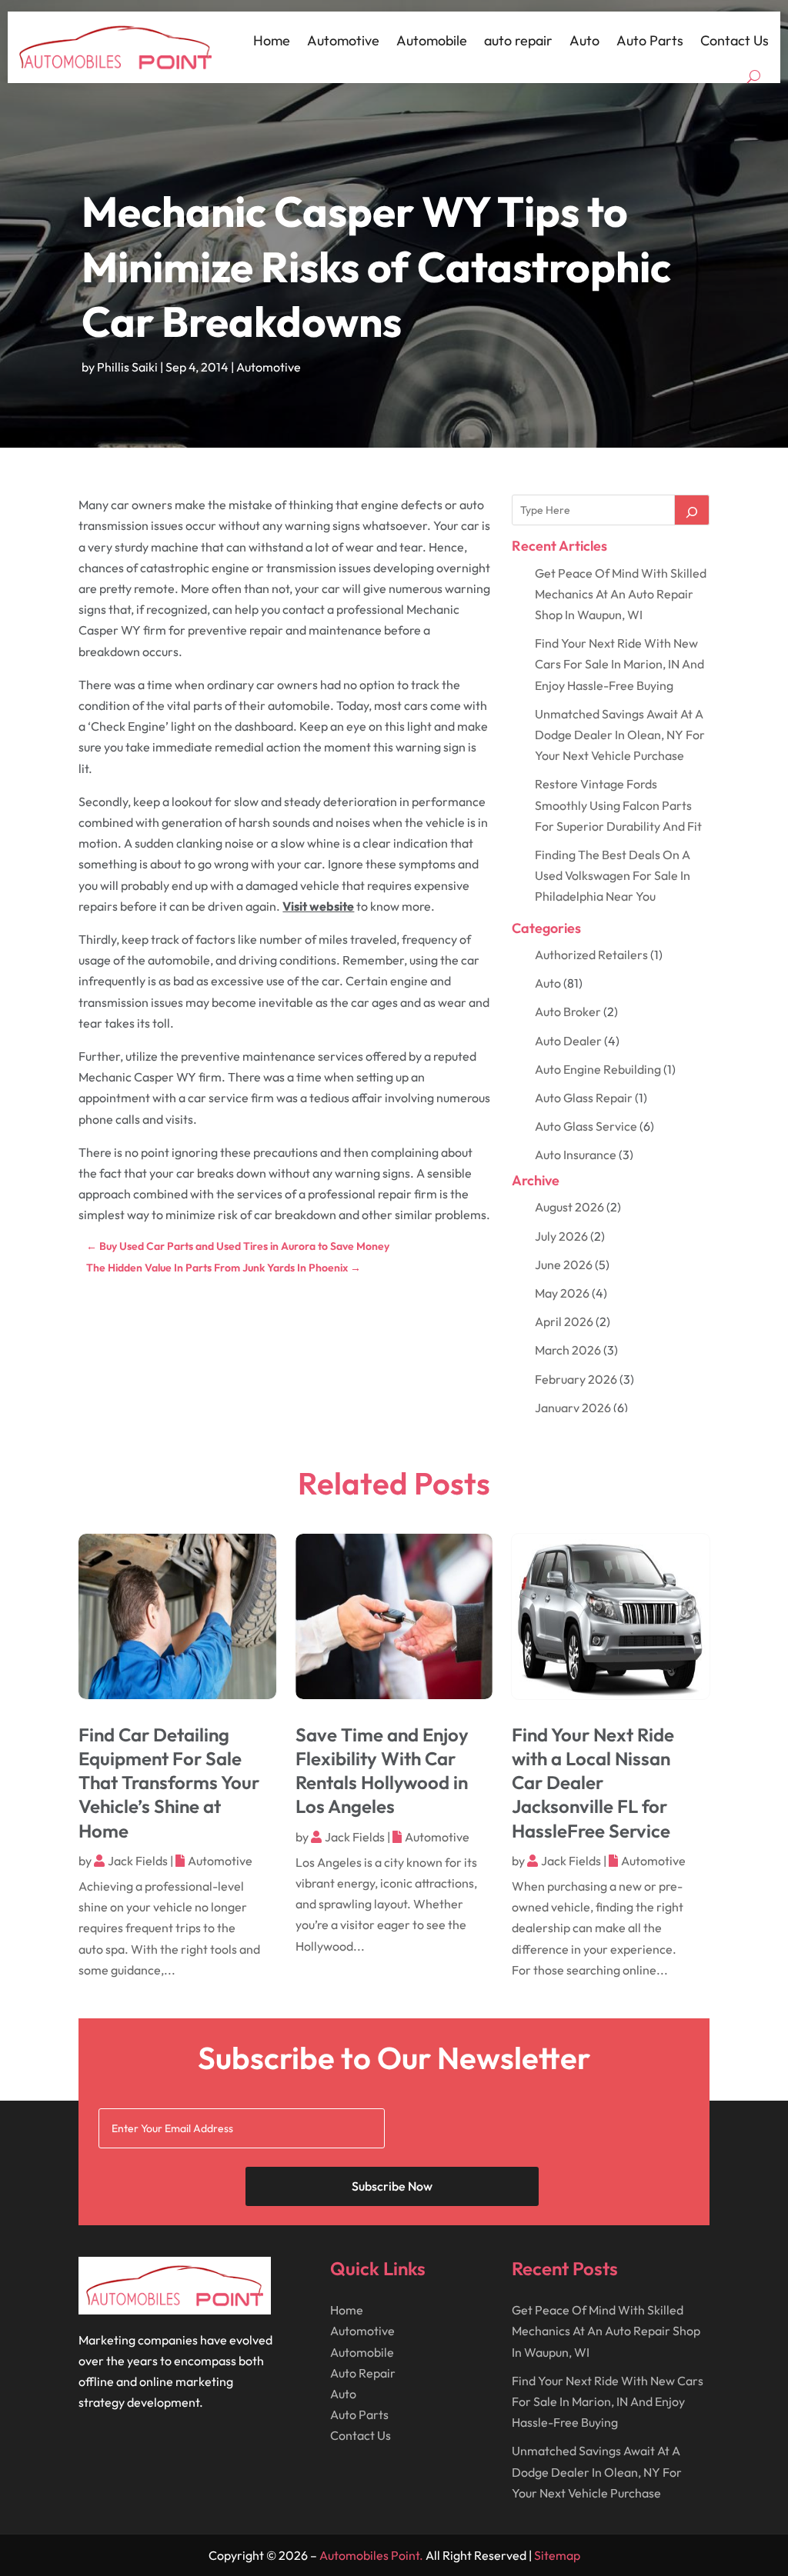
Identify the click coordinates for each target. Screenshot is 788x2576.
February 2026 (576, 1379)
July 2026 (561, 1236)
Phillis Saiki (127, 367)
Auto (584, 40)
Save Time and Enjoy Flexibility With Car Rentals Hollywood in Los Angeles (382, 1771)
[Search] (692, 510)
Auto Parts (650, 40)
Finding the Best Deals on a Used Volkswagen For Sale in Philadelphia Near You (613, 875)
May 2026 (562, 1293)
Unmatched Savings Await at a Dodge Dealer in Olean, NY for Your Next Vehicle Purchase (620, 735)
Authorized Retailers (591, 955)
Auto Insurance (576, 1155)
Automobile (432, 40)
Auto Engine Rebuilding (598, 1069)
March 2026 (568, 1350)
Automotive (343, 40)
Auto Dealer (568, 1041)
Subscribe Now (392, 2186)
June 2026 (564, 1265)
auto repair (518, 40)
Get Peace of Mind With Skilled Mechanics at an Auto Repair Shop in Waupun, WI (621, 594)
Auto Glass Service (586, 1126)
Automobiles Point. (371, 2555)
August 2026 (569, 1207)
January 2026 (573, 1408)
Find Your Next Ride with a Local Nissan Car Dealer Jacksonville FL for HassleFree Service (593, 1783)
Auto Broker (568, 1011)
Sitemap (557, 2555)
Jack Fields (138, 1861)
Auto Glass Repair (584, 1098)
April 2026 (564, 1321)
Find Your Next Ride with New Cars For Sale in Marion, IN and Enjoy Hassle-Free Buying (619, 664)
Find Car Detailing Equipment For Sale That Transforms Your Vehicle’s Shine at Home (169, 1783)
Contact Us (735, 40)
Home (272, 40)
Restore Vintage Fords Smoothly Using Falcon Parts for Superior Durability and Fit (618, 805)
